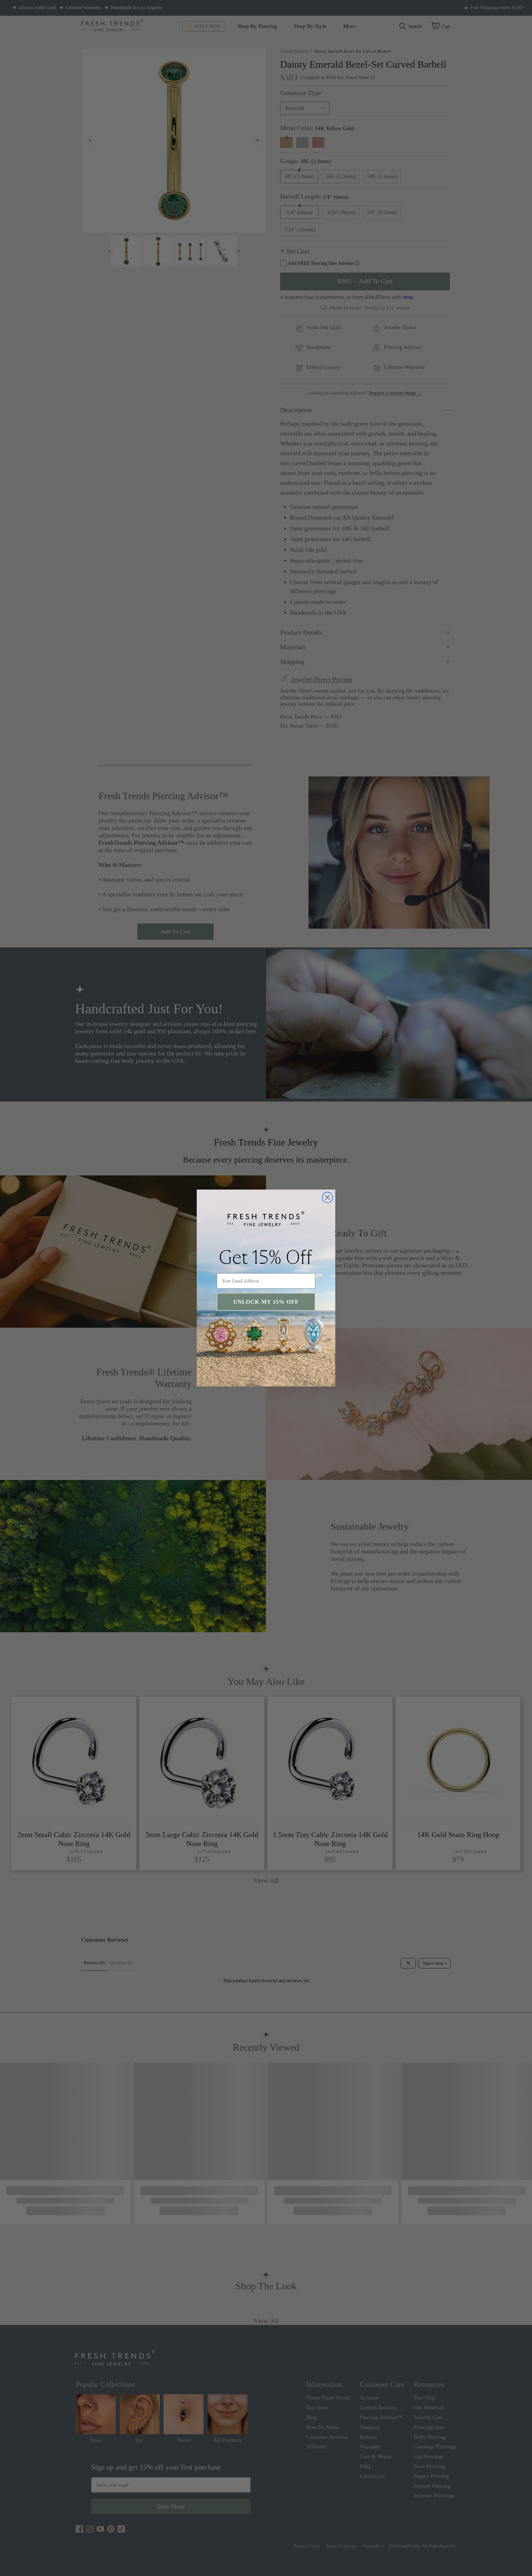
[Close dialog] (327, 1197)
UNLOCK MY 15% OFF (266, 1302)
